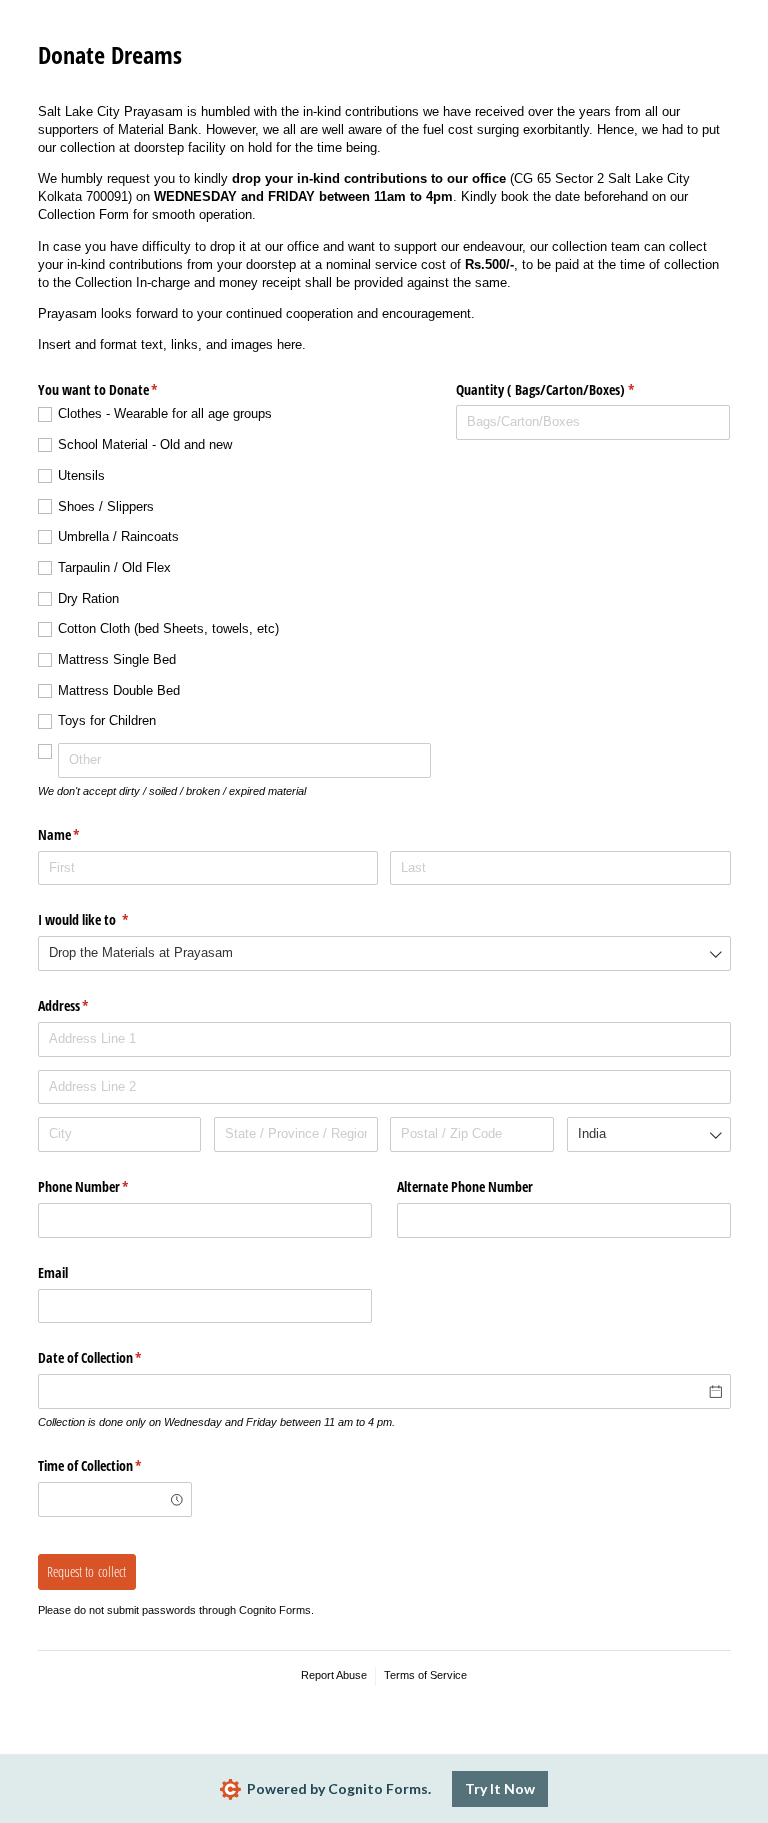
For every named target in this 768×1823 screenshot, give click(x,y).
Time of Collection (113, 1465)
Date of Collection (113, 1357)
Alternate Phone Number (465, 1186)
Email (53, 1272)
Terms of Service (425, 1675)
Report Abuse (334, 1675)
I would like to (107, 919)
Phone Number (107, 1186)
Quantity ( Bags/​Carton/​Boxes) (568, 389)
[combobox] (384, 953)
